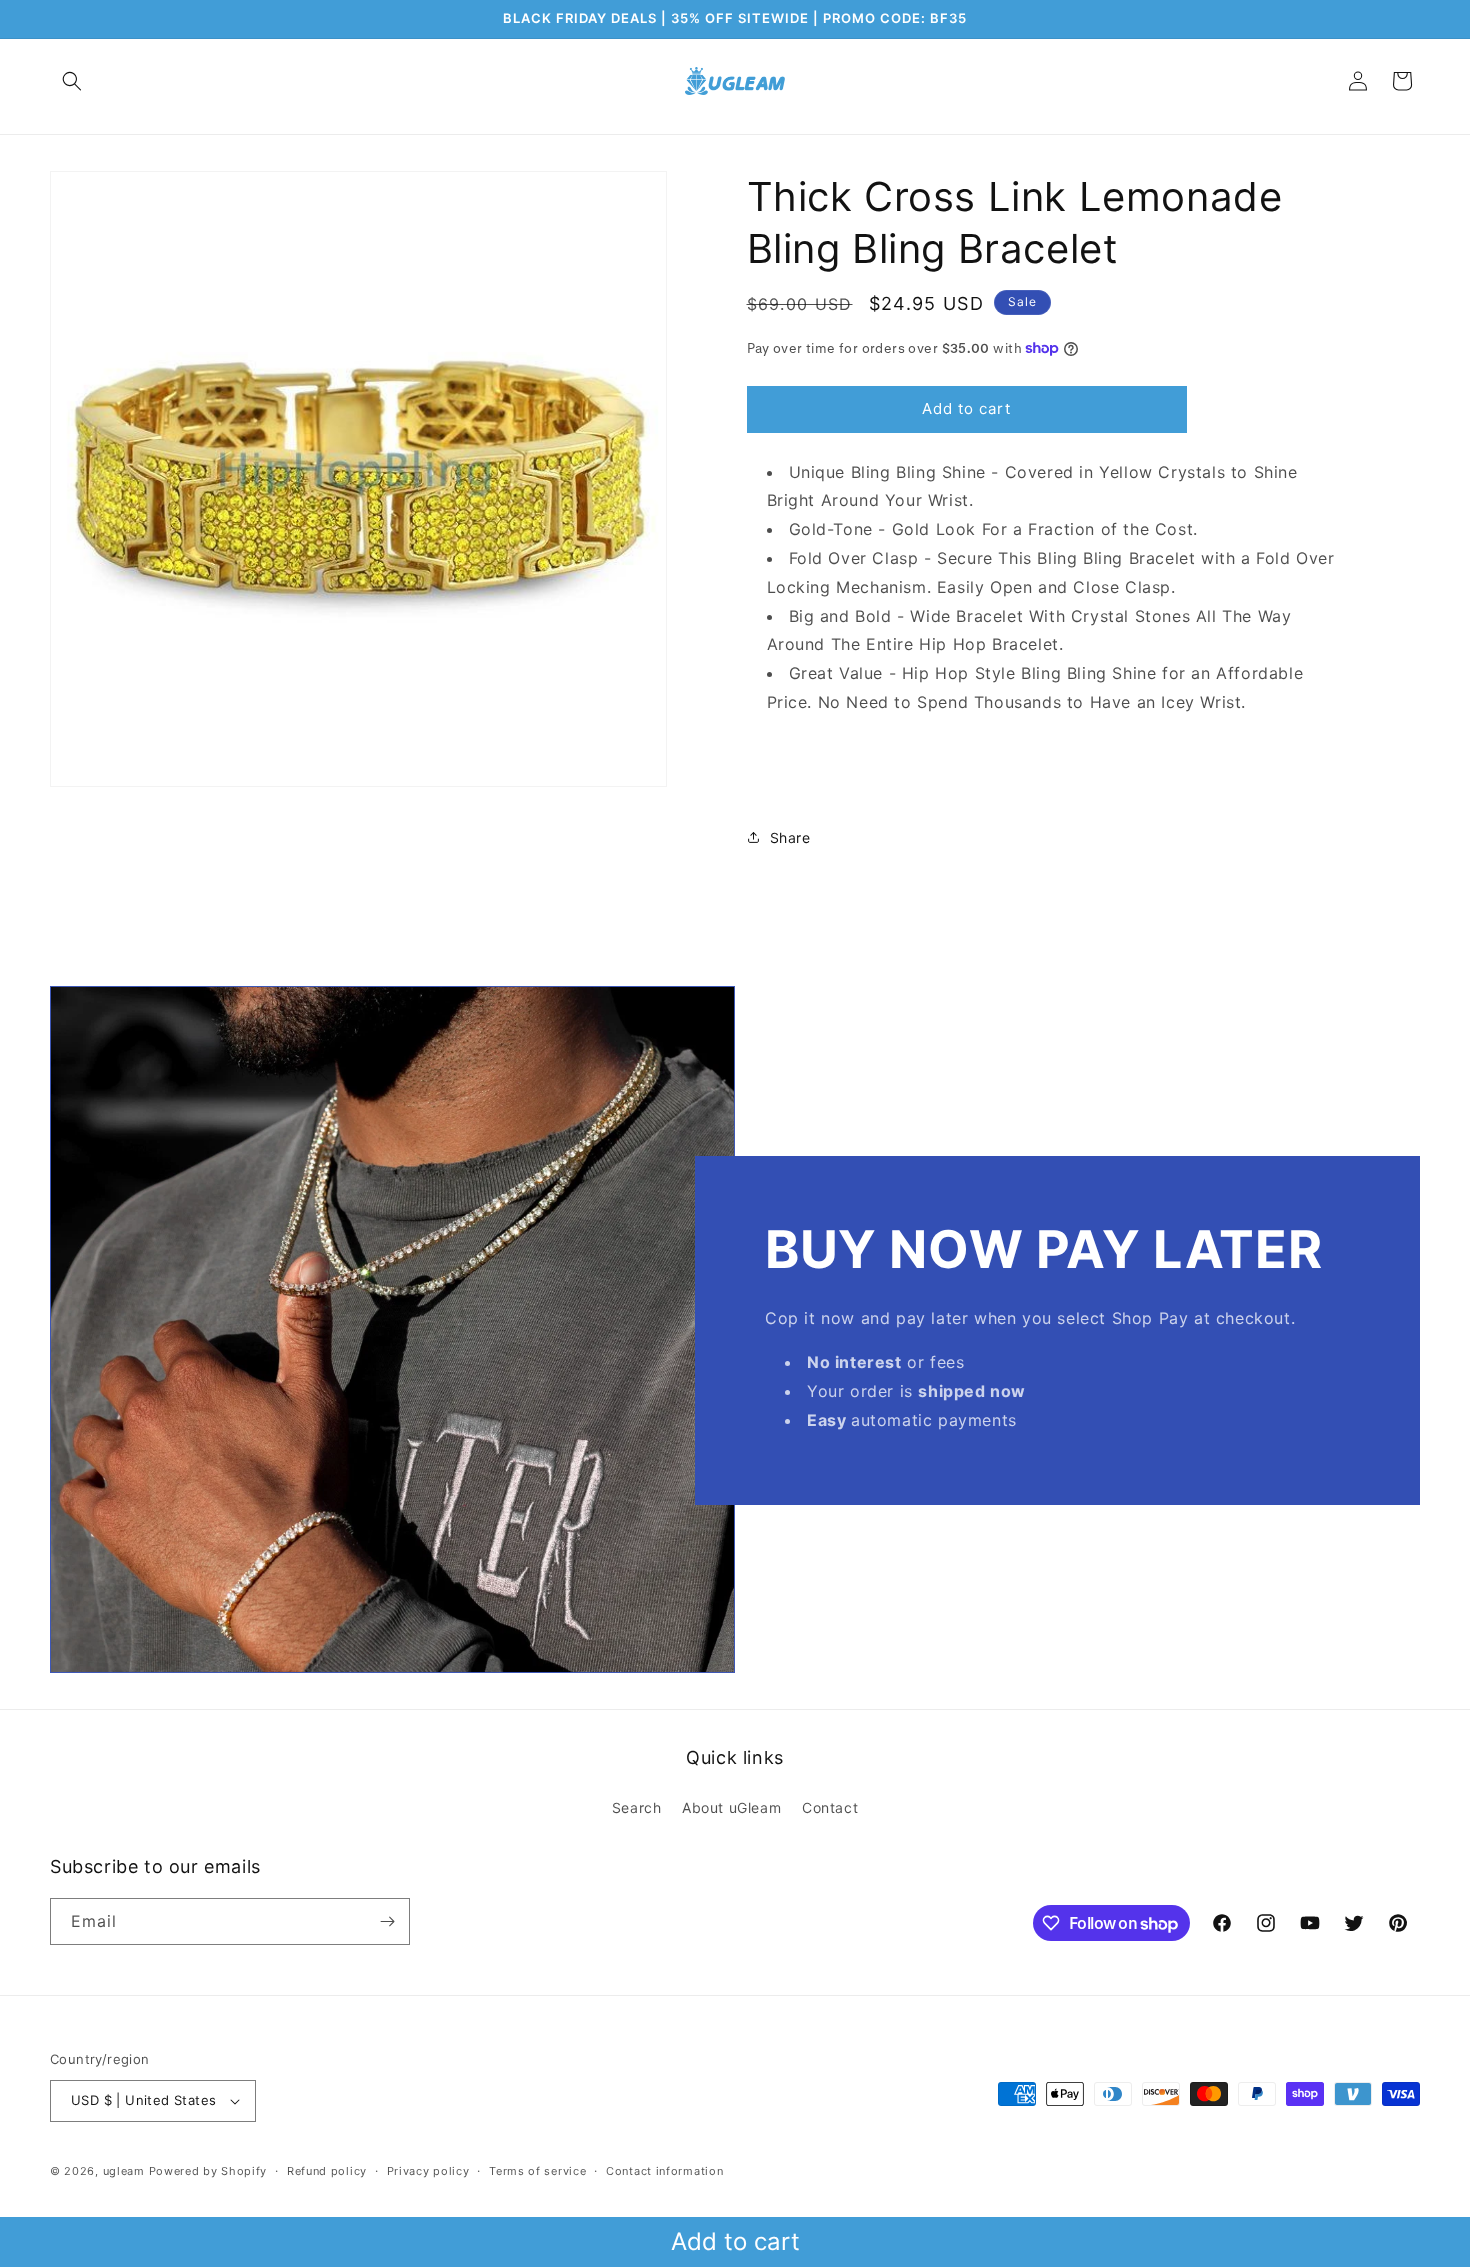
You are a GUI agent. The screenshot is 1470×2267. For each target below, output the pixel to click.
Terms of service (537, 2171)
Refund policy (327, 2171)
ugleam (124, 2171)
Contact (830, 1807)
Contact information (664, 2171)
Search (637, 1807)
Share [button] (790, 837)
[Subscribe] (387, 1921)
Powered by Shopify (208, 2171)
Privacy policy (428, 2171)
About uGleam (731, 1807)
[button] (72, 81)
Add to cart (735, 2241)
